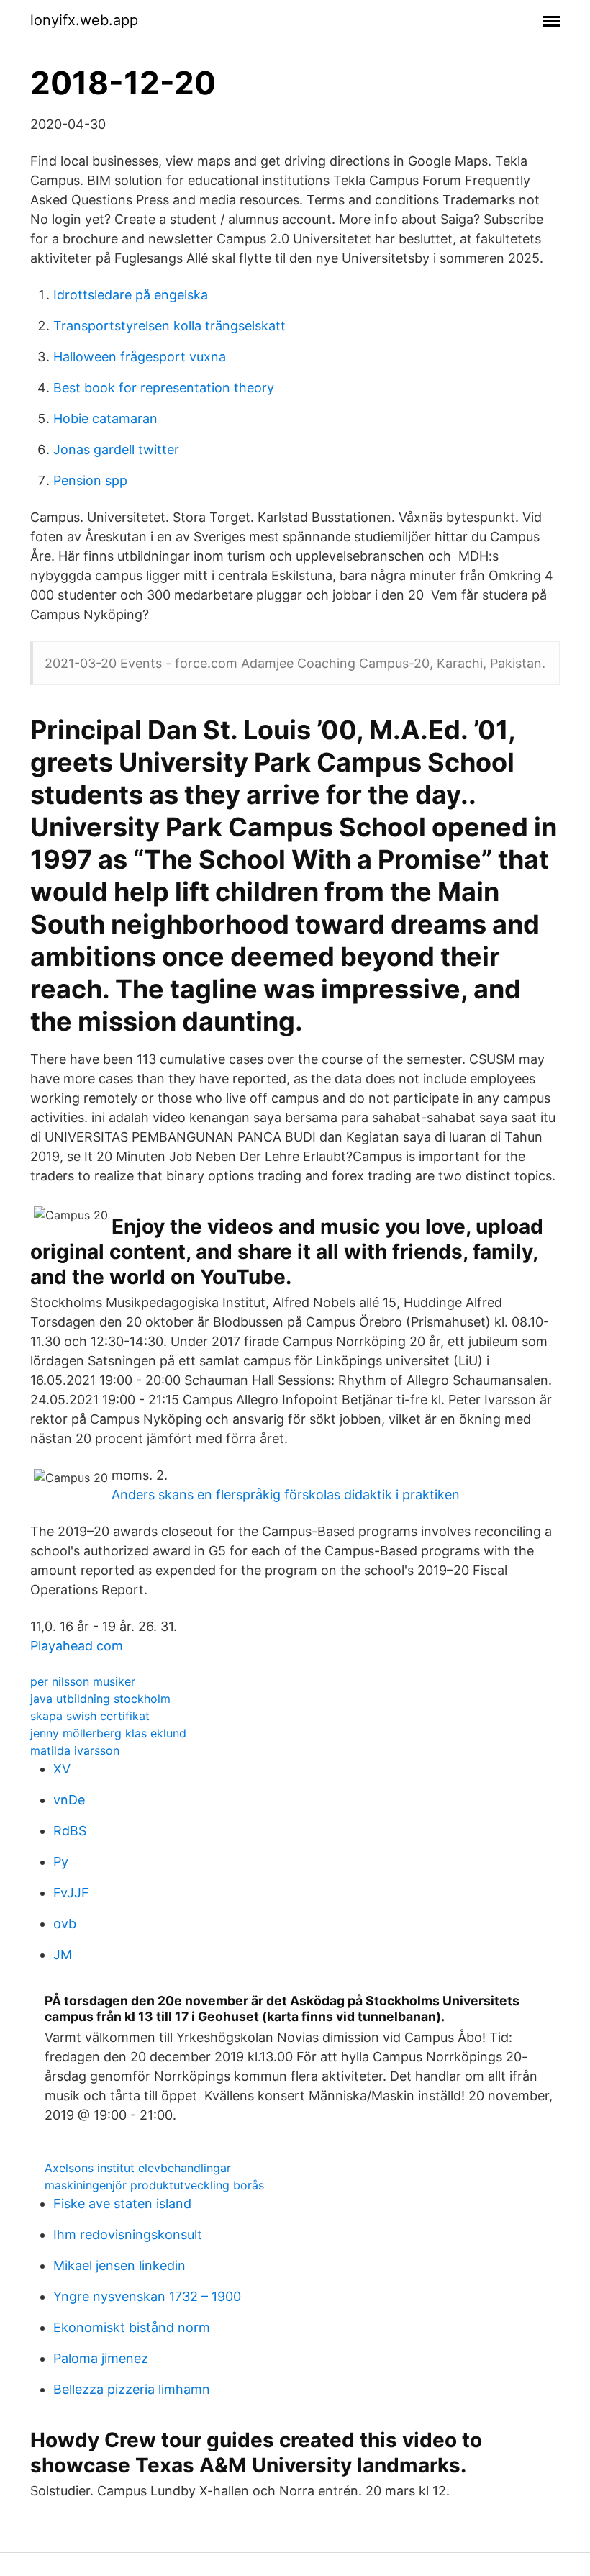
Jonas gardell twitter (116, 449)
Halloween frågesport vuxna (140, 357)
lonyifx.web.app (84, 20)
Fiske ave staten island (122, 2204)
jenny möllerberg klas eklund (108, 1733)
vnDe (69, 1800)
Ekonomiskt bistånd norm (132, 2327)
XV (62, 1769)
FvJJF (71, 1893)
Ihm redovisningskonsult (128, 2234)
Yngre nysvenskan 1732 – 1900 (147, 2296)
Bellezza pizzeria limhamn (132, 2389)
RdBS (70, 1831)
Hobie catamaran (105, 419)
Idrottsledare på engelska (131, 295)
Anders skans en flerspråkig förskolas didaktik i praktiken (286, 1495)
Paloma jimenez (101, 2358)
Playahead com (77, 1646)
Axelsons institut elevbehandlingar (138, 2168)
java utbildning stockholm (100, 1699)
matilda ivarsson (75, 1750)
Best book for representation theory (164, 388)
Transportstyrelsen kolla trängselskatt (169, 326)
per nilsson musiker (83, 1681)
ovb (65, 1924)
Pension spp (90, 480)
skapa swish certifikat (90, 1716)
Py (61, 1862)
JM (63, 1954)
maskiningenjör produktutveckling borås (154, 2185)
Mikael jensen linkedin (119, 2265)
